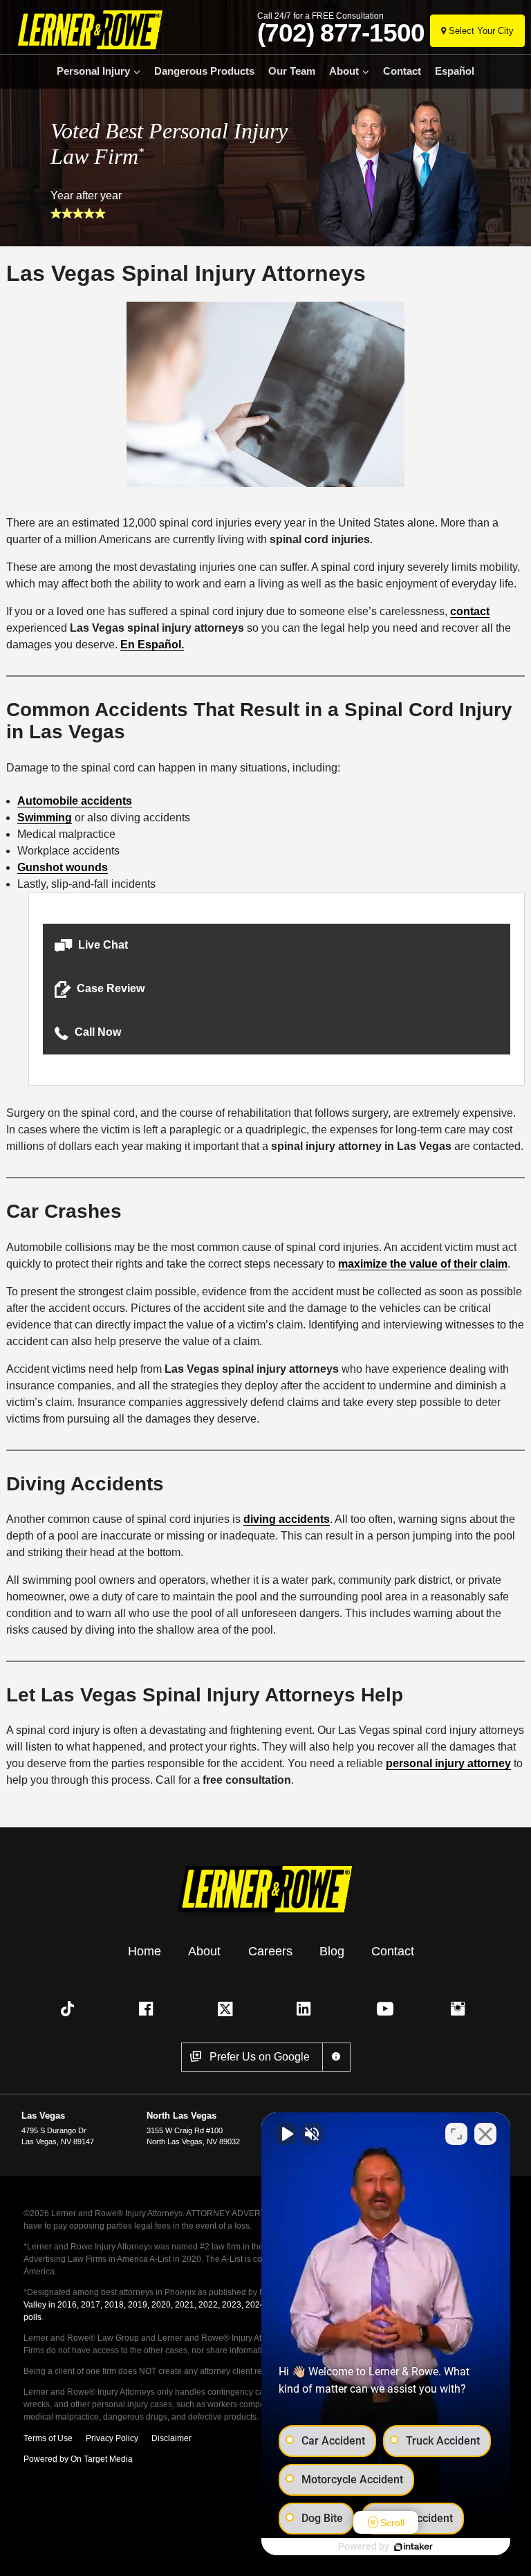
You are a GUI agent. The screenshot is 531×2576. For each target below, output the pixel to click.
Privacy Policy (112, 2438)
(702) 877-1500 (341, 33)
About (344, 71)
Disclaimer (171, 2438)
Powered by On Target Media (78, 2459)
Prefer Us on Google (260, 2057)
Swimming (45, 817)
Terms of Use (48, 2438)
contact (470, 611)
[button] (277, 946)
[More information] (336, 2057)
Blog (332, 1951)
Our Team (292, 71)
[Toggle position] (456, 2134)
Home (145, 1951)
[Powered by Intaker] (413, 2547)
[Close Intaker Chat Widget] (485, 2134)
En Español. (152, 645)
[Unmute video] (286, 2134)
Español (455, 71)
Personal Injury (93, 71)
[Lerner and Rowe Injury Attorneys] (85, 29)
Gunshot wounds (63, 867)
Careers (270, 1951)
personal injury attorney (448, 1763)
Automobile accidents (75, 801)
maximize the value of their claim (423, 1264)
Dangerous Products (204, 71)
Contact (402, 71)
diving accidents (287, 1519)
